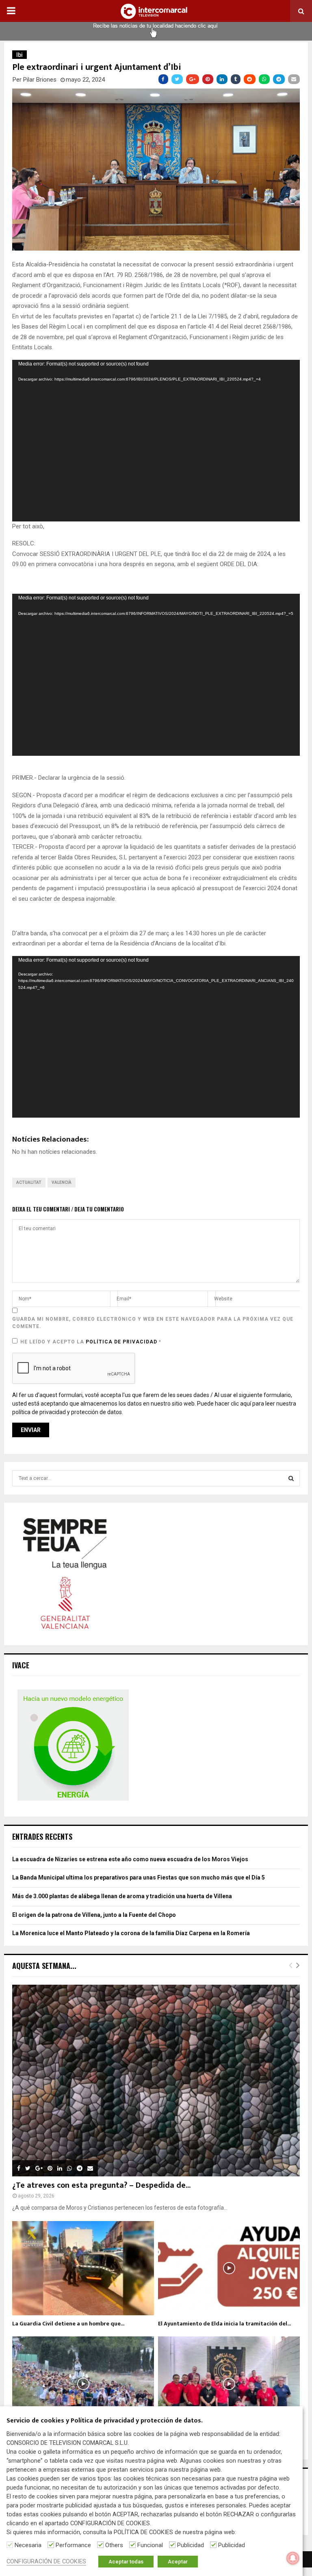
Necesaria (28, 2545)
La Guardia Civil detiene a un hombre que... (68, 2324)
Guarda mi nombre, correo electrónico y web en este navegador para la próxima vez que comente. (153, 1323)
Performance (73, 2545)
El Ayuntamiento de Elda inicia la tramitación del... (224, 2324)
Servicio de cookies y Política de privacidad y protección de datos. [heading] (105, 2421)
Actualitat (29, 1182)
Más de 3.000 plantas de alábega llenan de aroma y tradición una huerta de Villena (122, 1896)
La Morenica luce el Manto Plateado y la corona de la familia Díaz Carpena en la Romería (131, 1933)
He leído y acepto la (91, 1342)
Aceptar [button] (178, 2562)
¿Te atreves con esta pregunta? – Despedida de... (101, 2185)
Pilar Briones (40, 80)
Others (114, 2545)
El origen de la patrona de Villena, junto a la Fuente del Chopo (94, 1915)
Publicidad (191, 2545)
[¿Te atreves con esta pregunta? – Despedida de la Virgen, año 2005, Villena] (156, 2081)
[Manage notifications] (293, 2558)
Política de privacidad (122, 1342)
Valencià (62, 1182)
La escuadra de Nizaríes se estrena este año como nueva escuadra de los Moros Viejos (130, 1859)
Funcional (150, 2545)
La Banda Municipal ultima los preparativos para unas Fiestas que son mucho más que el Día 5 (139, 1877)
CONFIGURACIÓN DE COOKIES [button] (46, 2561)
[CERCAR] (291, 1478)
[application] (156, 441)
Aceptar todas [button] (126, 2562)
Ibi (19, 55)
